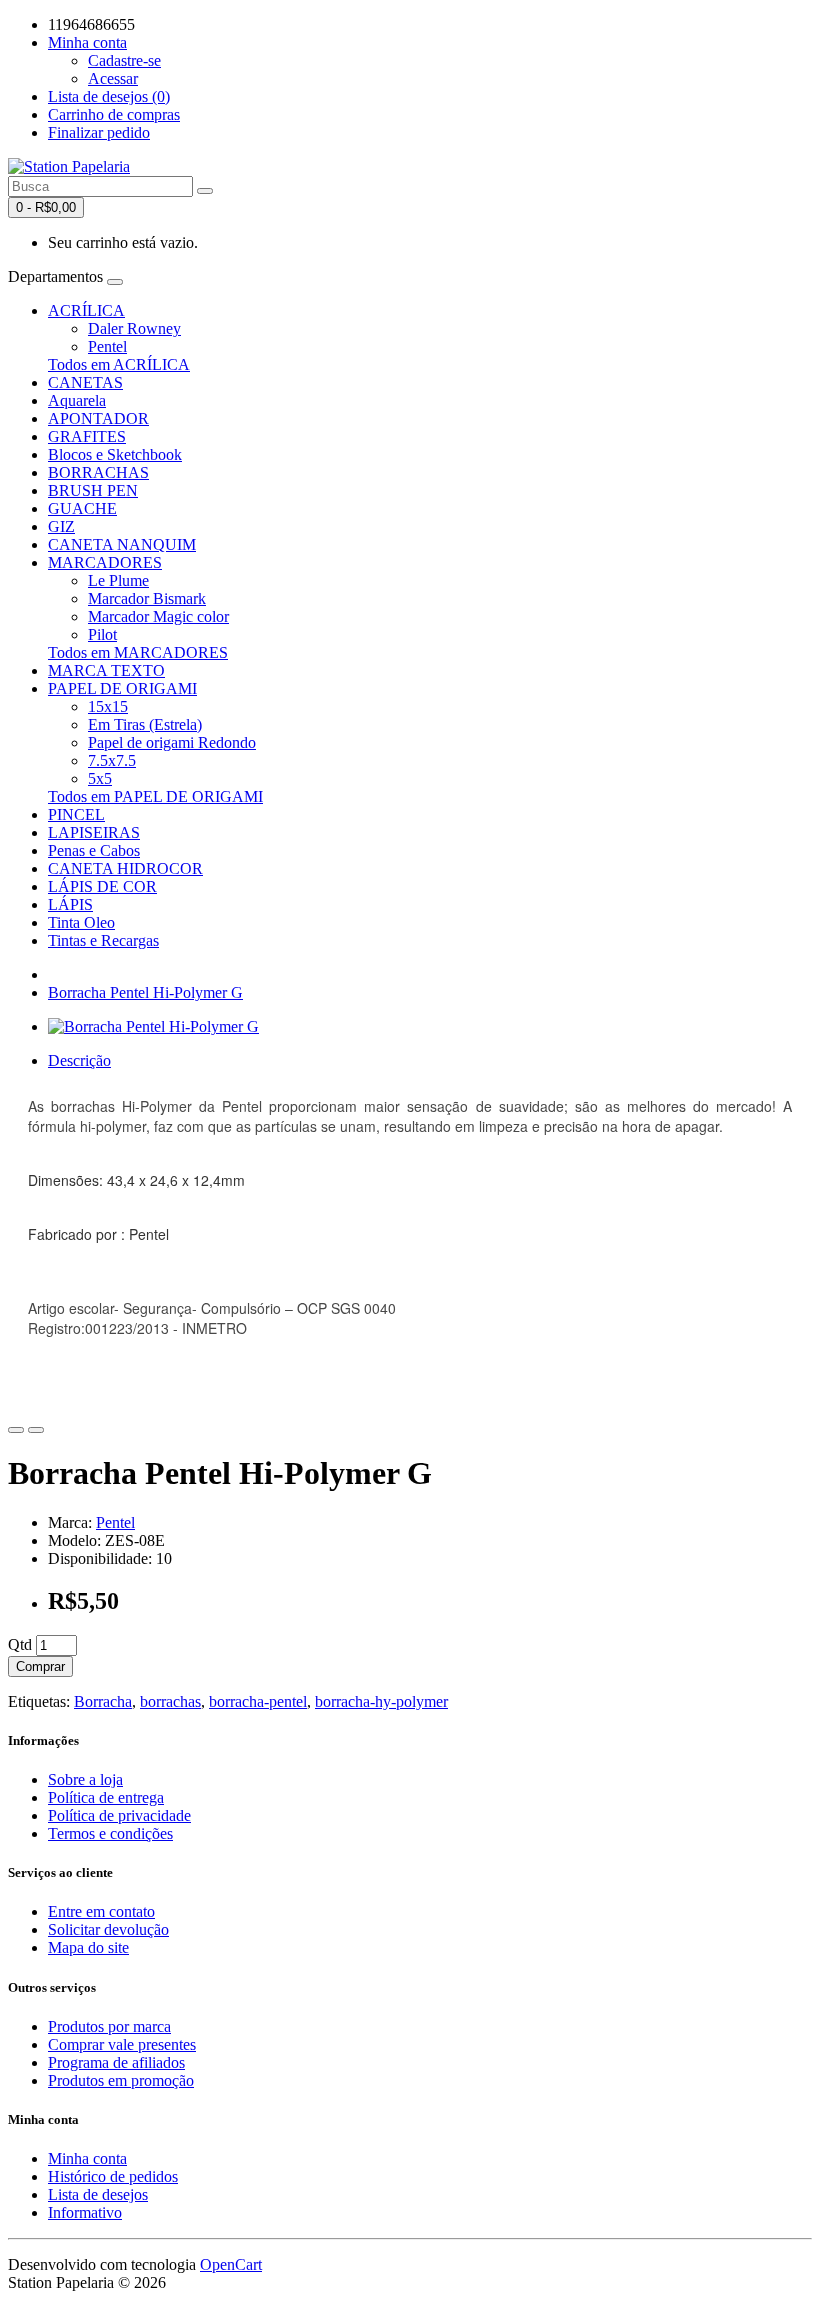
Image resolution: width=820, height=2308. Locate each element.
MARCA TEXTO (106, 670)
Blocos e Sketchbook (115, 454)
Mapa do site (88, 1947)
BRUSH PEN (93, 490)
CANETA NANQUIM (122, 544)
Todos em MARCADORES (138, 652)
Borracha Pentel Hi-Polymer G (145, 992)
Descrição (79, 1060)
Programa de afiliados (116, 2062)
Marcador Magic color (158, 616)
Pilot (102, 634)
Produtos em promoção (121, 2080)
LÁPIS (70, 904)
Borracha (103, 1701)
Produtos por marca (109, 2026)
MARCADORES (105, 562)
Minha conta (87, 2158)
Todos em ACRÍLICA (119, 364)
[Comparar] (36, 1430)
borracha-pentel (258, 1701)
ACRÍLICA (86, 310)
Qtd (20, 1644)
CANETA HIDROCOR (125, 868)
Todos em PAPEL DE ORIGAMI (155, 796)
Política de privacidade (119, 1815)
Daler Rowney (134, 328)
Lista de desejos (98, 2194)
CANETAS (85, 382)
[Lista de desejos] (16, 1430)
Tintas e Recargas (103, 940)
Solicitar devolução (108, 1929)
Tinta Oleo (81, 922)
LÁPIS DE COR (102, 886)
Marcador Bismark (147, 598)
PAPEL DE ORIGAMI (122, 688)
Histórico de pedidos (113, 2176)
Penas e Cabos (94, 850)
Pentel (107, 346)
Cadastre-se (124, 60)
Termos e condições (110, 1833)
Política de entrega (106, 1797)
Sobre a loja (85, 1779)
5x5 (100, 778)
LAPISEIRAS (94, 832)
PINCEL (76, 814)
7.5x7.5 (112, 760)
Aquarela (77, 400)
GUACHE (82, 508)
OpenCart (231, 2264)
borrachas (170, 1701)
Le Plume (118, 580)
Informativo (85, 2212)
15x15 (108, 706)
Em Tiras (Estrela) (145, 724)
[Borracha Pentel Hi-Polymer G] (153, 1026)
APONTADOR (98, 418)
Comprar (40, 1666)
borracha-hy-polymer (381, 1701)
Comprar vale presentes (122, 2044)
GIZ (61, 526)
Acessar (113, 78)
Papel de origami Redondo (172, 742)
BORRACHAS (98, 472)
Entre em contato (101, 1911)
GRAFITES (87, 436)
